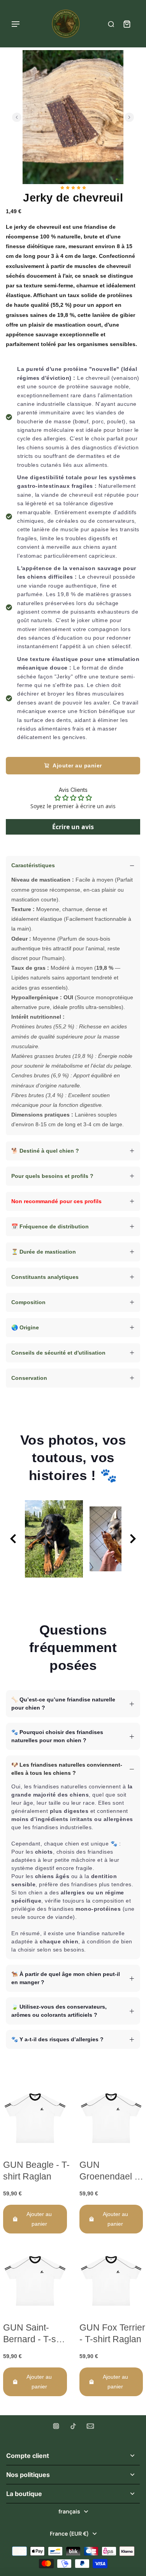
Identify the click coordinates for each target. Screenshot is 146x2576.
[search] (111, 24)
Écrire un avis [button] (73, 827)
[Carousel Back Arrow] (17, 117)
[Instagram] (56, 2426)
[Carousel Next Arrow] (129, 117)
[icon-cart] (127, 24)
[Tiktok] (73, 2426)
